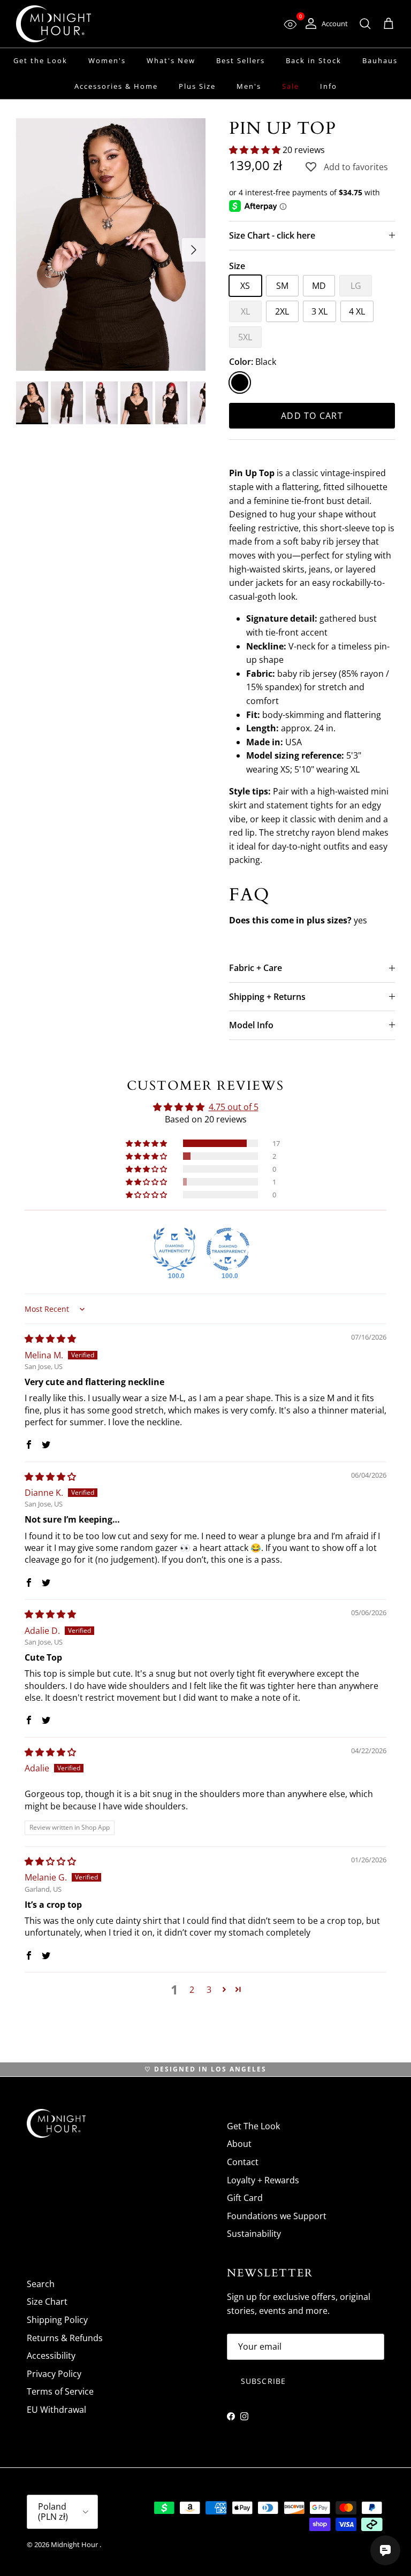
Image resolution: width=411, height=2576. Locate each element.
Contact (243, 2162)
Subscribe (263, 2381)
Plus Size (197, 86)
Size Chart (47, 2302)
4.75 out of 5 (234, 1107)
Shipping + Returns (267, 997)
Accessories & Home (116, 86)
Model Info (251, 1025)
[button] (256, 150)
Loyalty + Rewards (263, 2180)
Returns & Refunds (65, 2338)
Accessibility (51, 2356)
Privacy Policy (54, 2374)
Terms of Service (60, 2391)
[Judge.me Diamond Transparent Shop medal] (228, 1249)
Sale (291, 86)
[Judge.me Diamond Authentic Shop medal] (174, 1249)
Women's (107, 60)
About (239, 2144)
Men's (249, 86)
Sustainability (254, 2234)
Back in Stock (314, 60)
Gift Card (245, 2198)
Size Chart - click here (272, 235)
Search (41, 2284)
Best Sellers (241, 60)
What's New (171, 60)
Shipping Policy (57, 2320)
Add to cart (312, 416)
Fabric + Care (256, 968)
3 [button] (209, 1990)
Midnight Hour (75, 2544)
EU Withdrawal (56, 2410)
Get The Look (253, 2126)
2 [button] (192, 1990)
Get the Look (40, 60)
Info (329, 86)
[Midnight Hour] (54, 24)
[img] (50, 1339)
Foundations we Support (277, 2216)
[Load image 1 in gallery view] (111, 244)
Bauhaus (380, 60)
